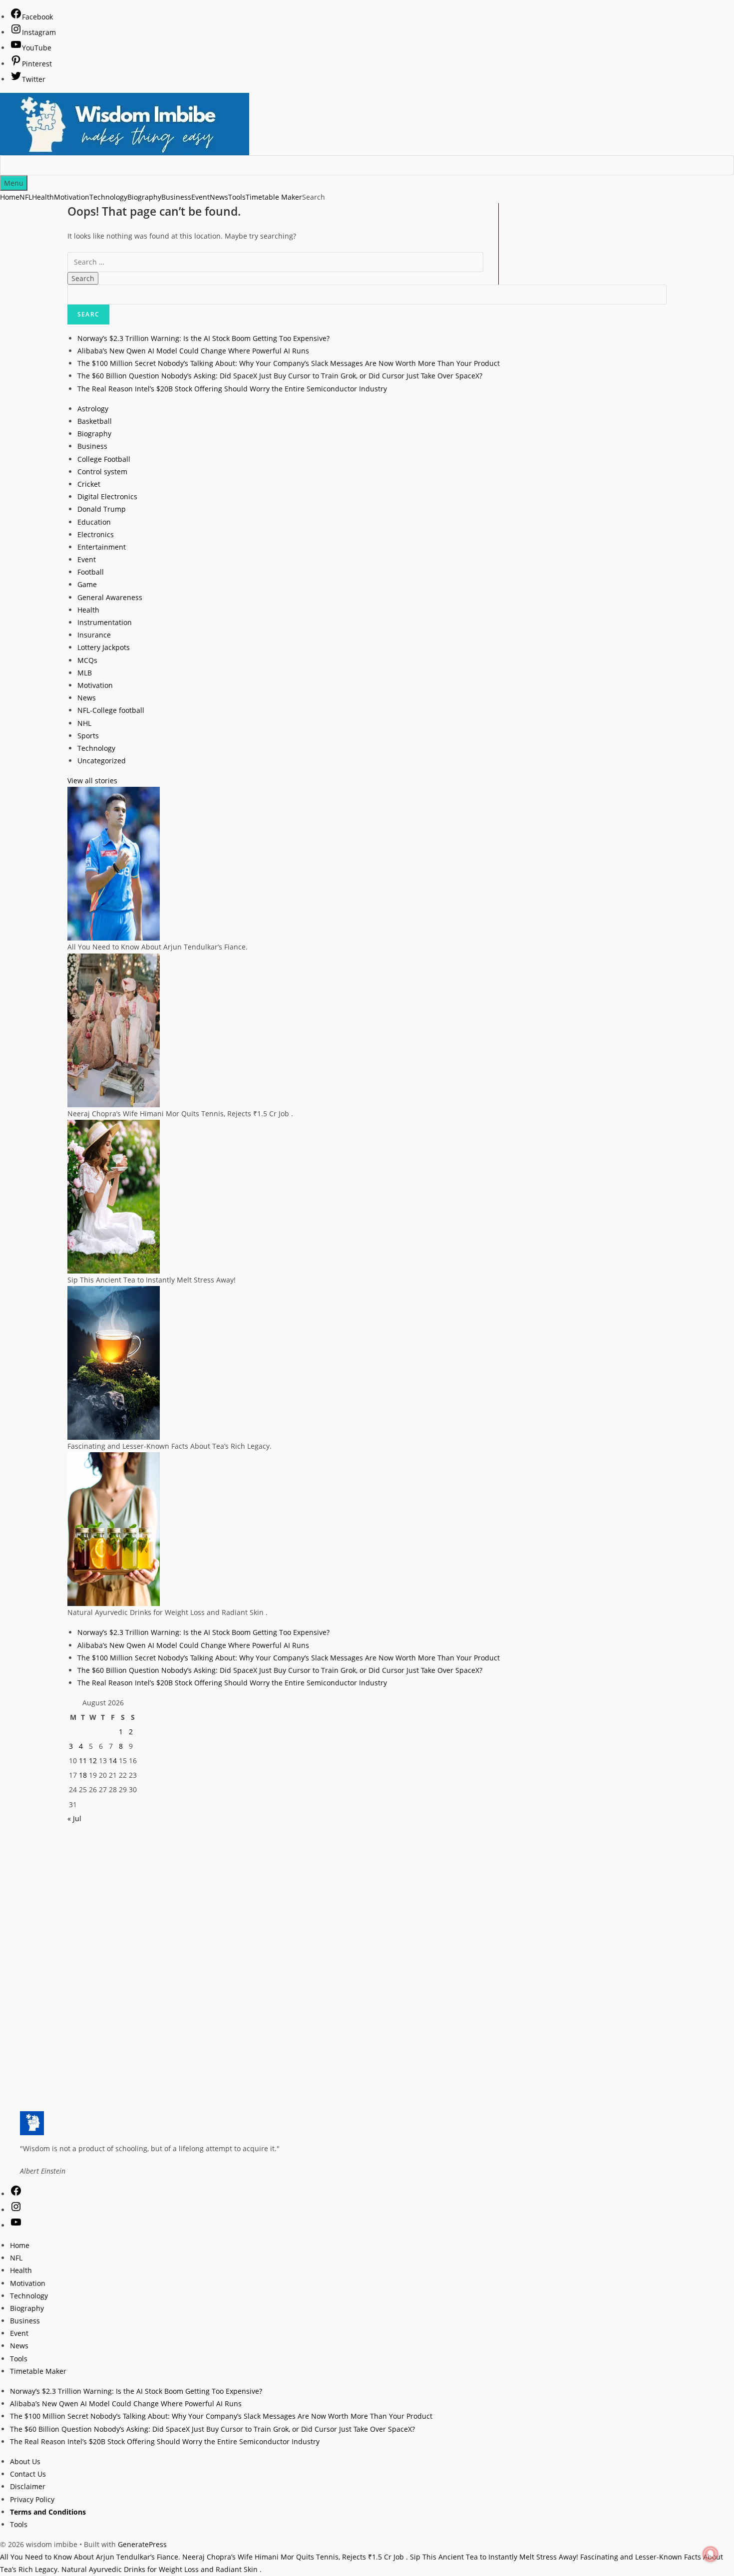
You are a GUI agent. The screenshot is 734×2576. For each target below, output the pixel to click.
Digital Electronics (107, 496)
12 (93, 1761)
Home (10, 197)
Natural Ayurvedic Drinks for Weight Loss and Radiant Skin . (162, 2569)
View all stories (92, 781)
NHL (84, 723)
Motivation (72, 197)
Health (43, 197)
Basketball (95, 421)
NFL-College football (111, 710)
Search (314, 197)
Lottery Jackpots (104, 647)
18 (83, 1775)
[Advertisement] (367, 1895)
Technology (108, 197)
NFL (26, 197)
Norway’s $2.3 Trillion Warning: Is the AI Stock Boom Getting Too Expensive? (203, 338)
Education (94, 522)
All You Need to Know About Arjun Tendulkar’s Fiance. (90, 2557)
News (219, 197)
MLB (85, 673)
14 (113, 1761)
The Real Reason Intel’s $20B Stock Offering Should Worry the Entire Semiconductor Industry (232, 389)
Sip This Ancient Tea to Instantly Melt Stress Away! (494, 2557)
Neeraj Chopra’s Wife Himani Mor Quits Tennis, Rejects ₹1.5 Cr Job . (295, 2557)
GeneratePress (142, 2544)
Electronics (96, 534)
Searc (88, 314)
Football (91, 572)
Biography (144, 197)
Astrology (93, 409)
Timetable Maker (274, 197)
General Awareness (110, 597)
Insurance (94, 635)
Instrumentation (105, 622)
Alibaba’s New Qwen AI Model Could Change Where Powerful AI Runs (193, 351)
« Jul (74, 1818)
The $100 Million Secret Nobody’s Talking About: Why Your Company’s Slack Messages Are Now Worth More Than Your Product (289, 363)
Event (200, 197)
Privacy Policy (32, 2499)
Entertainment (102, 547)
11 (83, 1761)
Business (176, 197)
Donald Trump (102, 509)
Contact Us (28, 2474)
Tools (237, 197)
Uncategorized (102, 761)
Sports (88, 736)
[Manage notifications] (711, 2554)
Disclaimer (28, 2486)
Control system (102, 472)
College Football (104, 459)
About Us (25, 2461)
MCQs (87, 660)
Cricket (89, 484)
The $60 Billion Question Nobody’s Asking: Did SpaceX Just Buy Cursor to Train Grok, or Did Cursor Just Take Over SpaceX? (280, 376)
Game (87, 584)
